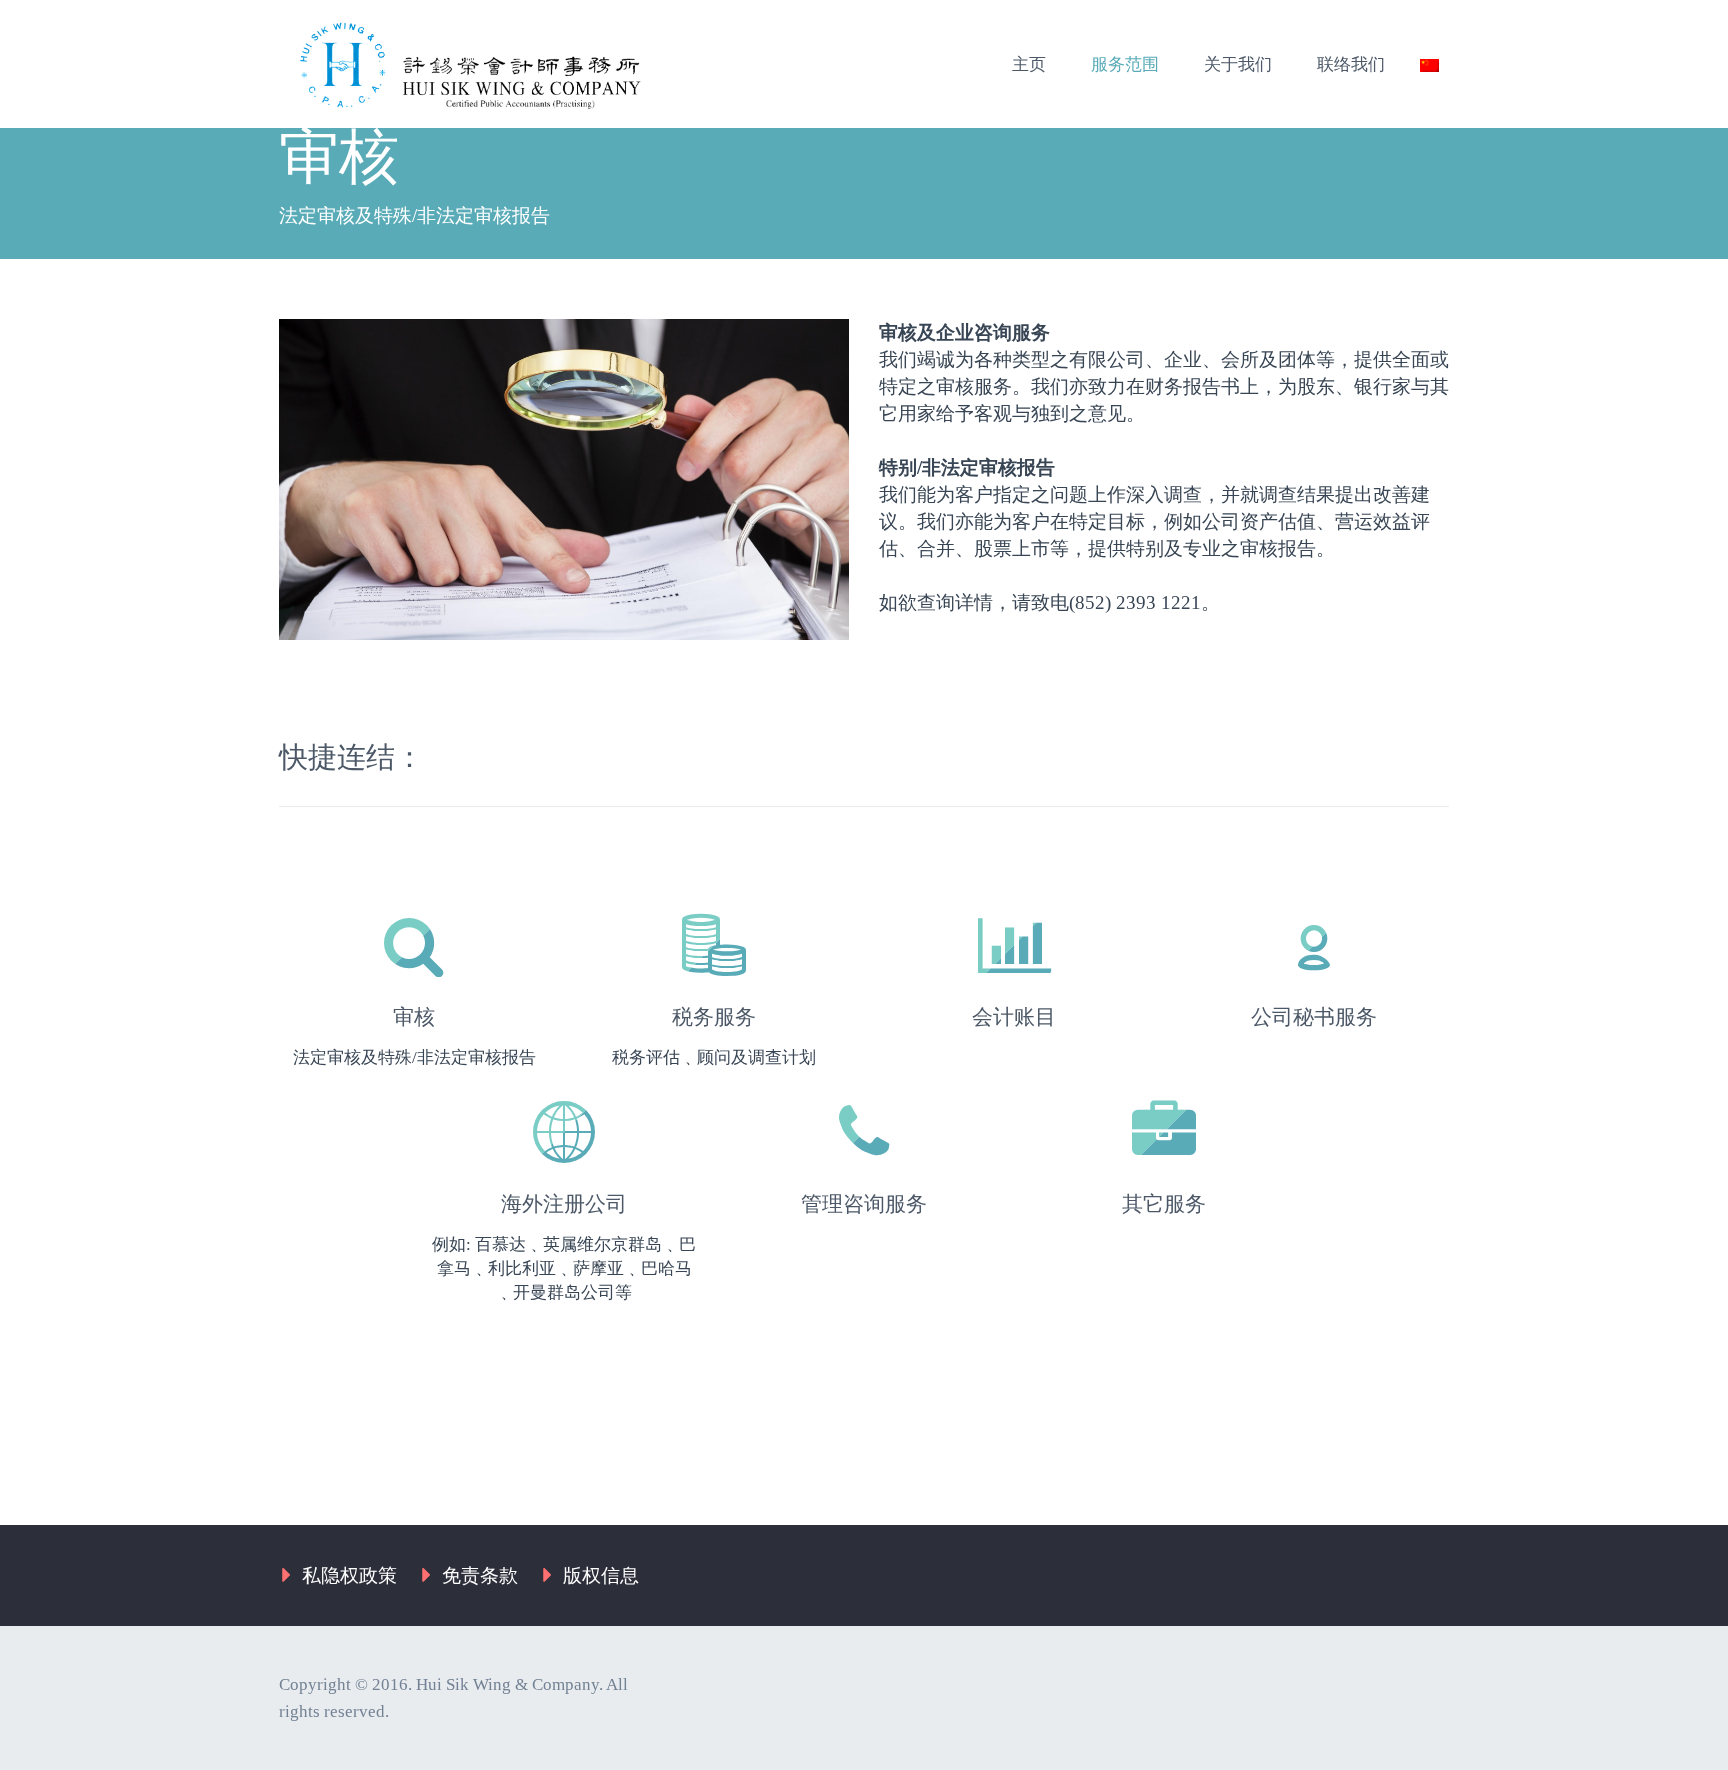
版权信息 (601, 1575)
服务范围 (1125, 64)
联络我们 (1351, 64)
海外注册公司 (564, 1204)
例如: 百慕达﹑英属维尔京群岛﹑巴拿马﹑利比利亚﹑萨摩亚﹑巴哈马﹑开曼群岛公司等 (564, 1268)
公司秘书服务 (1314, 1017)
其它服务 (1164, 1204)
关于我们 (1238, 64)
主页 (1029, 64)
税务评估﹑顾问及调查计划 (714, 1057)
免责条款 (480, 1575)
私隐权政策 (349, 1575)
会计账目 (1014, 1017)
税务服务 (714, 1017)
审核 (414, 1017)
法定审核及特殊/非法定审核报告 (414, 1057)
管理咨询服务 (864, 1204)
